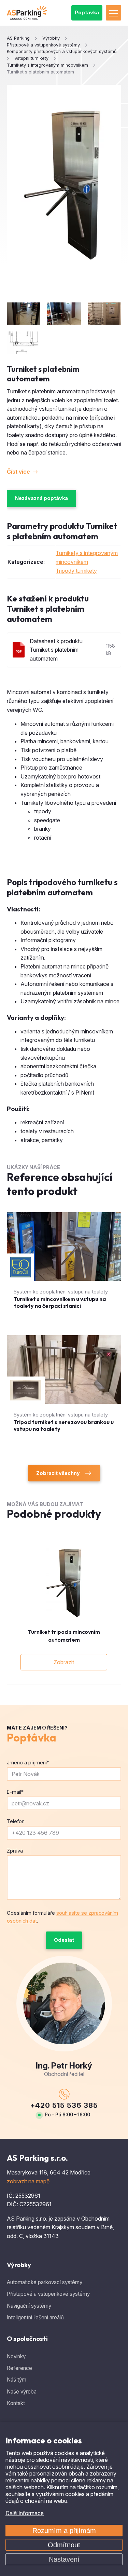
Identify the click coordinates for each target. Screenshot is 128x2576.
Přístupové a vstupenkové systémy (48, 2294)
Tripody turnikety (76, 571)
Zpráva (15, 1851)
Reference (19, 2368)
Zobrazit (64, 1662)
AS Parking (18, 38)
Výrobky (19, 2265)
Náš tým (17, 2380)
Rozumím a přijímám (64, 2531)
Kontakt (16, 2403)
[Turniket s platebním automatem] (64, 185)
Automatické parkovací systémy (45, 2282)
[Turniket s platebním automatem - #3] (104, 314)
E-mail (15, 1792)
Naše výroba (22, 2392)
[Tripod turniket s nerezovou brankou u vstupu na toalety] (64, 1390)
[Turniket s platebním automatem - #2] (64, 314)
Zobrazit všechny (58, 1473)
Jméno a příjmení (28, 1762)
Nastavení (64, 2559)
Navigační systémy (29, 2306)
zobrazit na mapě (28, 2181)
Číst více (18, 472)
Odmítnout (64, 2545)
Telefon (16, 1821)
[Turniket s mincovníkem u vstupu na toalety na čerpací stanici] (64, 1267)
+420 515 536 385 (64, 2105)
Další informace (25, 2513)
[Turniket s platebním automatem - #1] (24, 314)
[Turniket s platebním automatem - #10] (24, 343)
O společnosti (27, 2339)
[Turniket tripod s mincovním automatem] (64, 1583)
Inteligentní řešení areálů (35, 2317)
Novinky (16, 2356)
